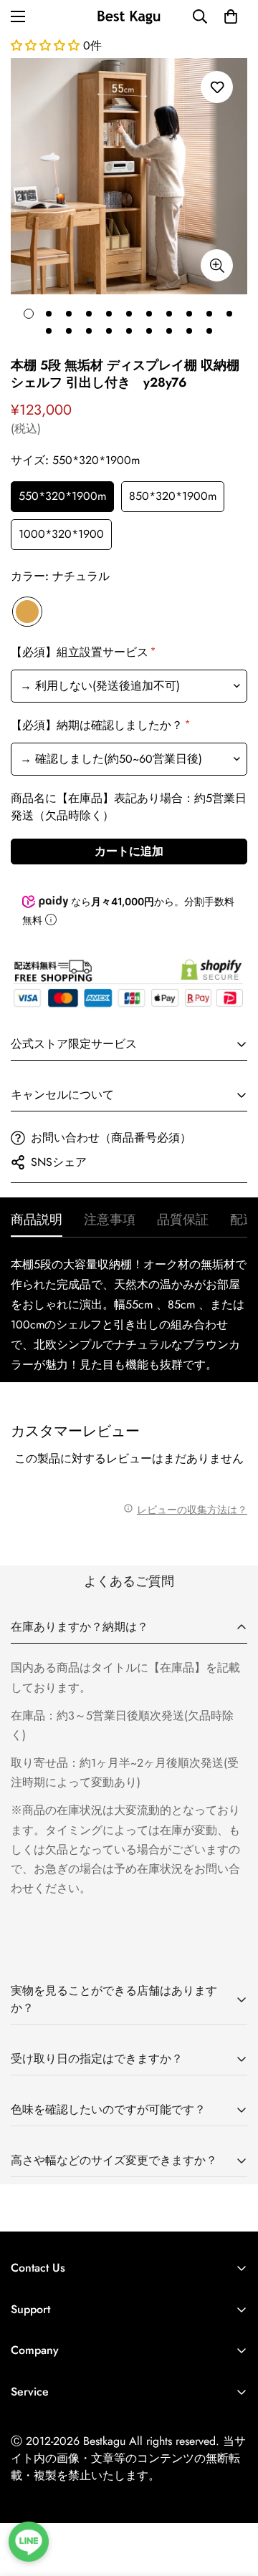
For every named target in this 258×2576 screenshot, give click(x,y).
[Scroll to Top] (232, 2500)
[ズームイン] (217, 265)
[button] (231, 16)
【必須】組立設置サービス (82, 652)
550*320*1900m (62, 496)
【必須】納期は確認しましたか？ (99, 725)
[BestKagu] (129, 16)
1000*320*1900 (61, 534)
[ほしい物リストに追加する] (217, 87)
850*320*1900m (173, 496)
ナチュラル (27, 612)
